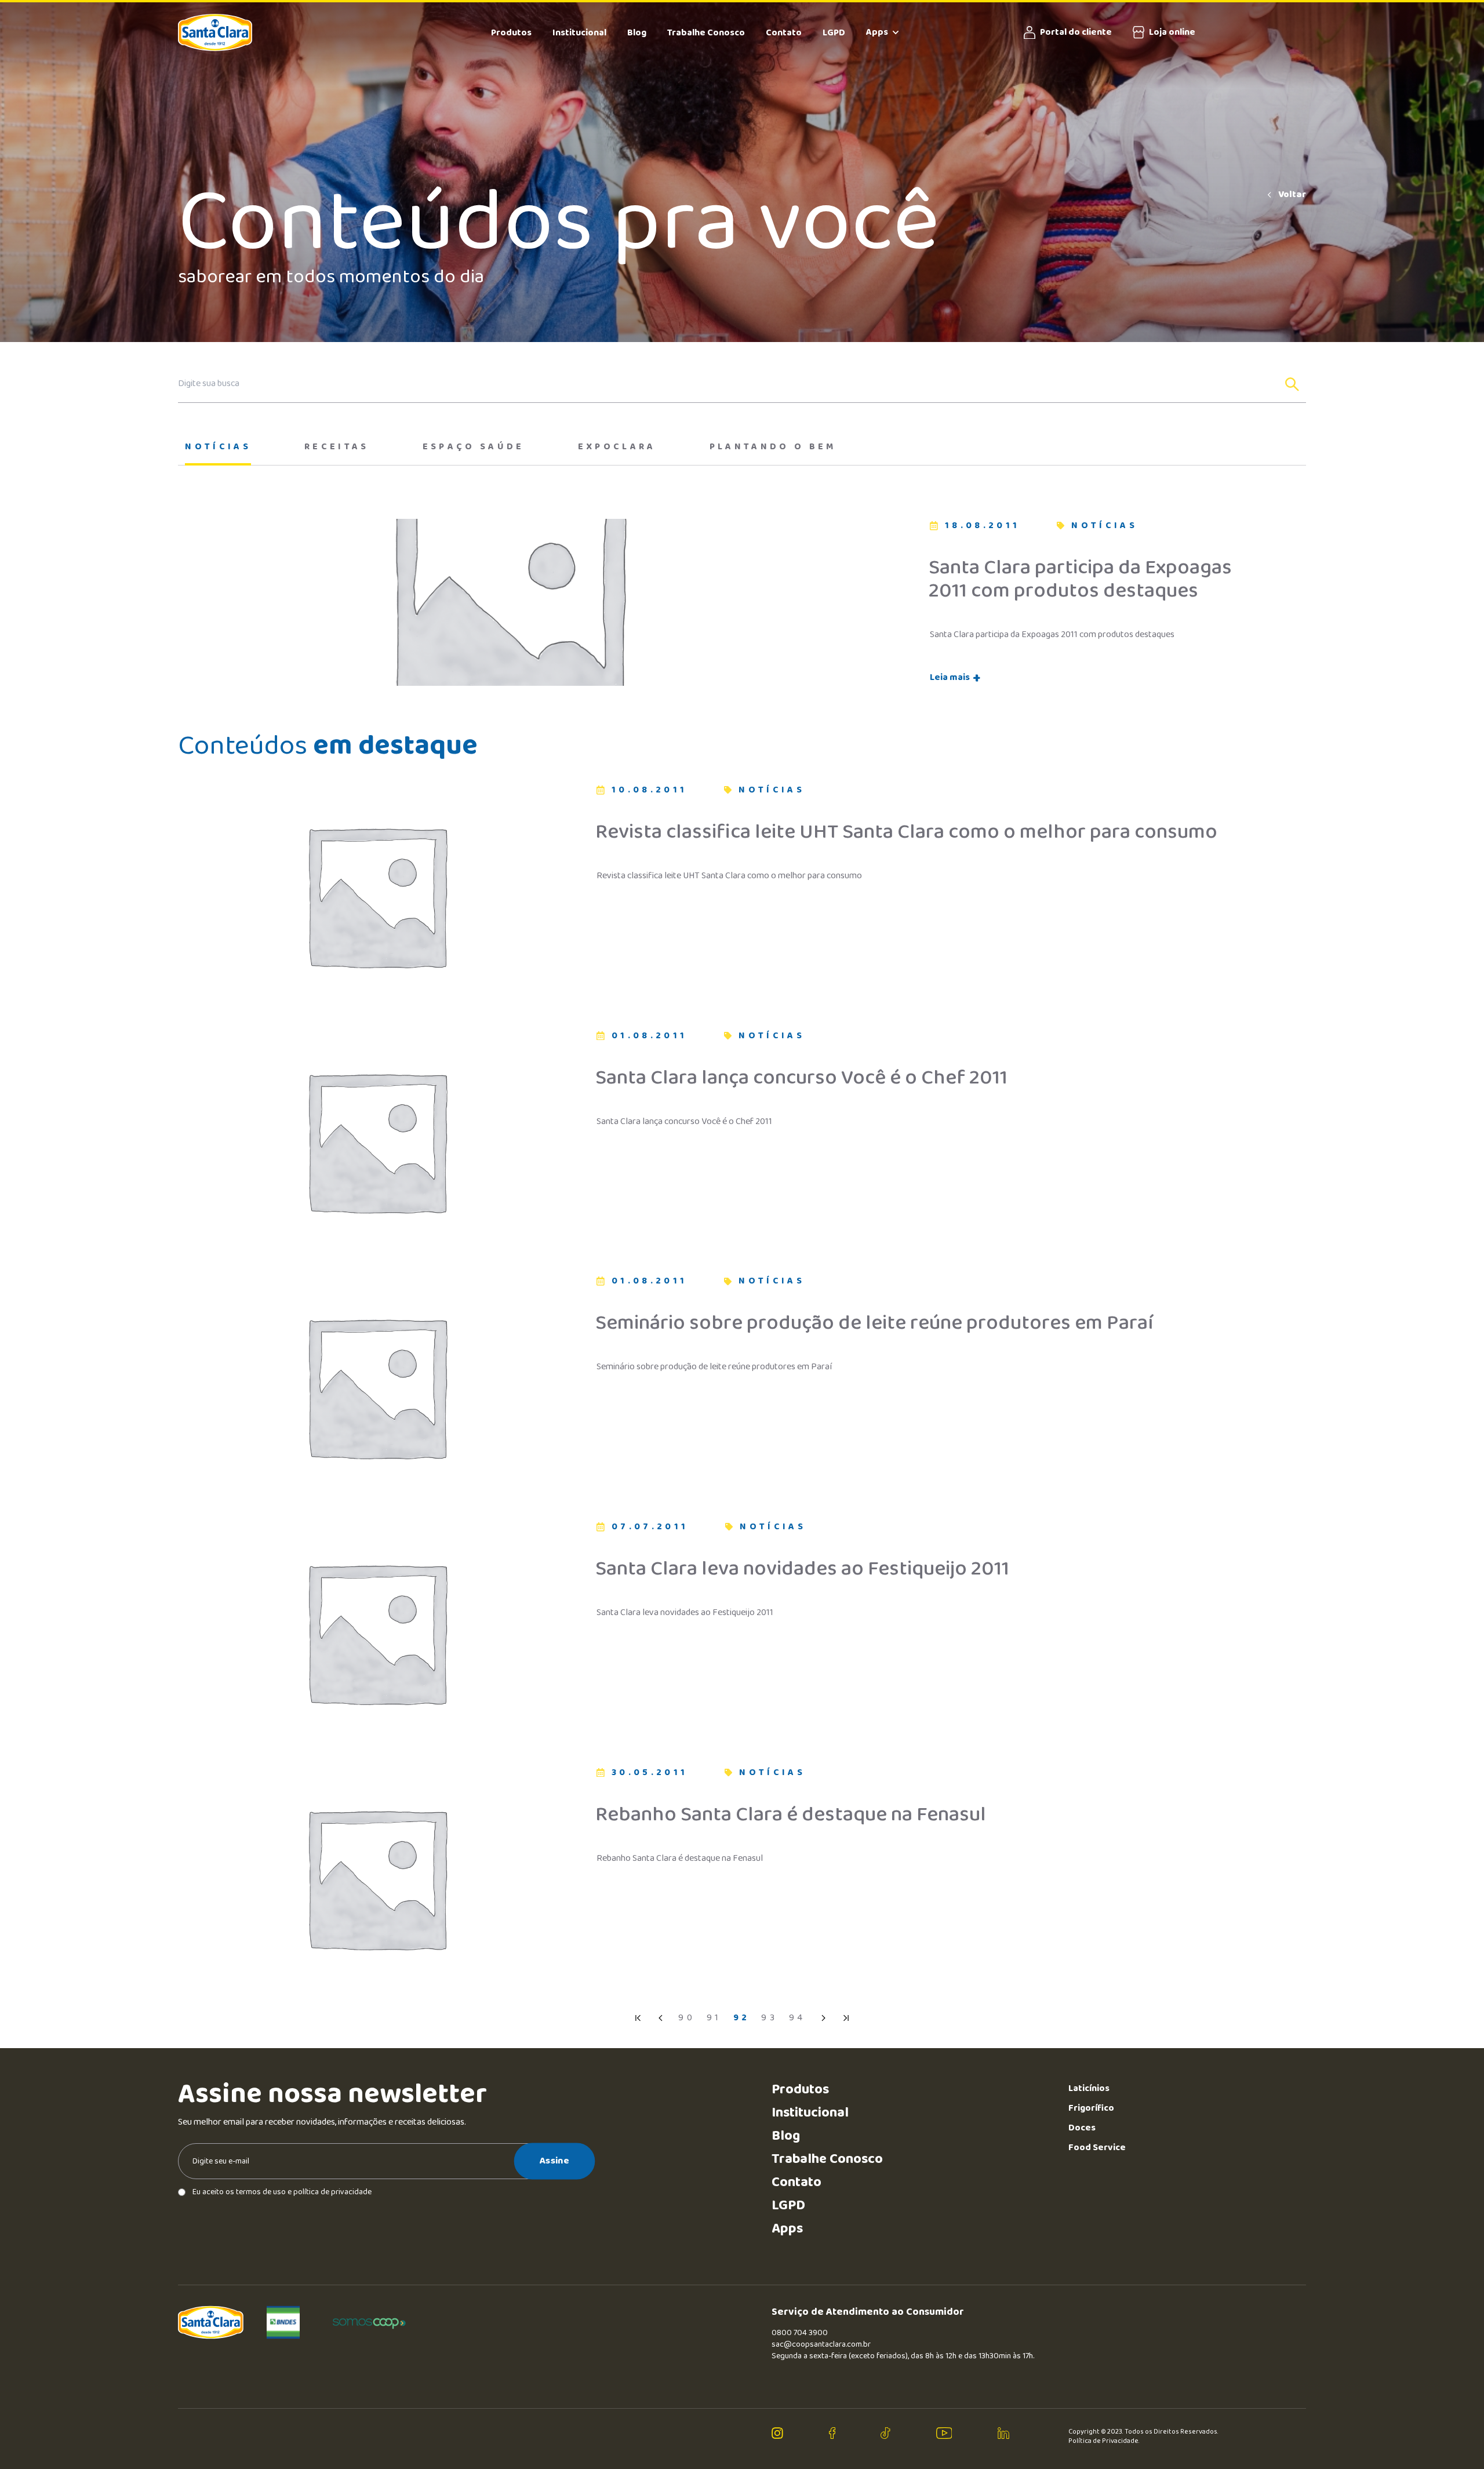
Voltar (1292, 195)
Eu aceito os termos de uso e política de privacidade (282, 2192)
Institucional (579, 33)
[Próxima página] (823, 2018)
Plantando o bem (773, 447)
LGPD (834, 33)
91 (714, 2018)
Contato (784, 33)
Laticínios (1089, 2088)
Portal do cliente (1076, 32)
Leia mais (955, 677)
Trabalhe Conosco (706, 33)
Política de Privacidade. (1104, 2441)
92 (742, 2018)
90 (687, 2018)
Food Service (1097, 2148)
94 (797, 2018)
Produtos (511, 33)
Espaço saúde (474, 447)
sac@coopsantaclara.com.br (821, 2344)
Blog (637, 33)
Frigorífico (1091, 2108)
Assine (554, 2161)
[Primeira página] (638, 2018)
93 (769, 2018)
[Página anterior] (661, 2018)
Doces (1082, 2128)
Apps (877, 32)
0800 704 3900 (800, 2333)
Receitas (337, 447)
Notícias (218, 447)
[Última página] (846, 2018)
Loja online (1172, 32)
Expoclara (617, 447)
